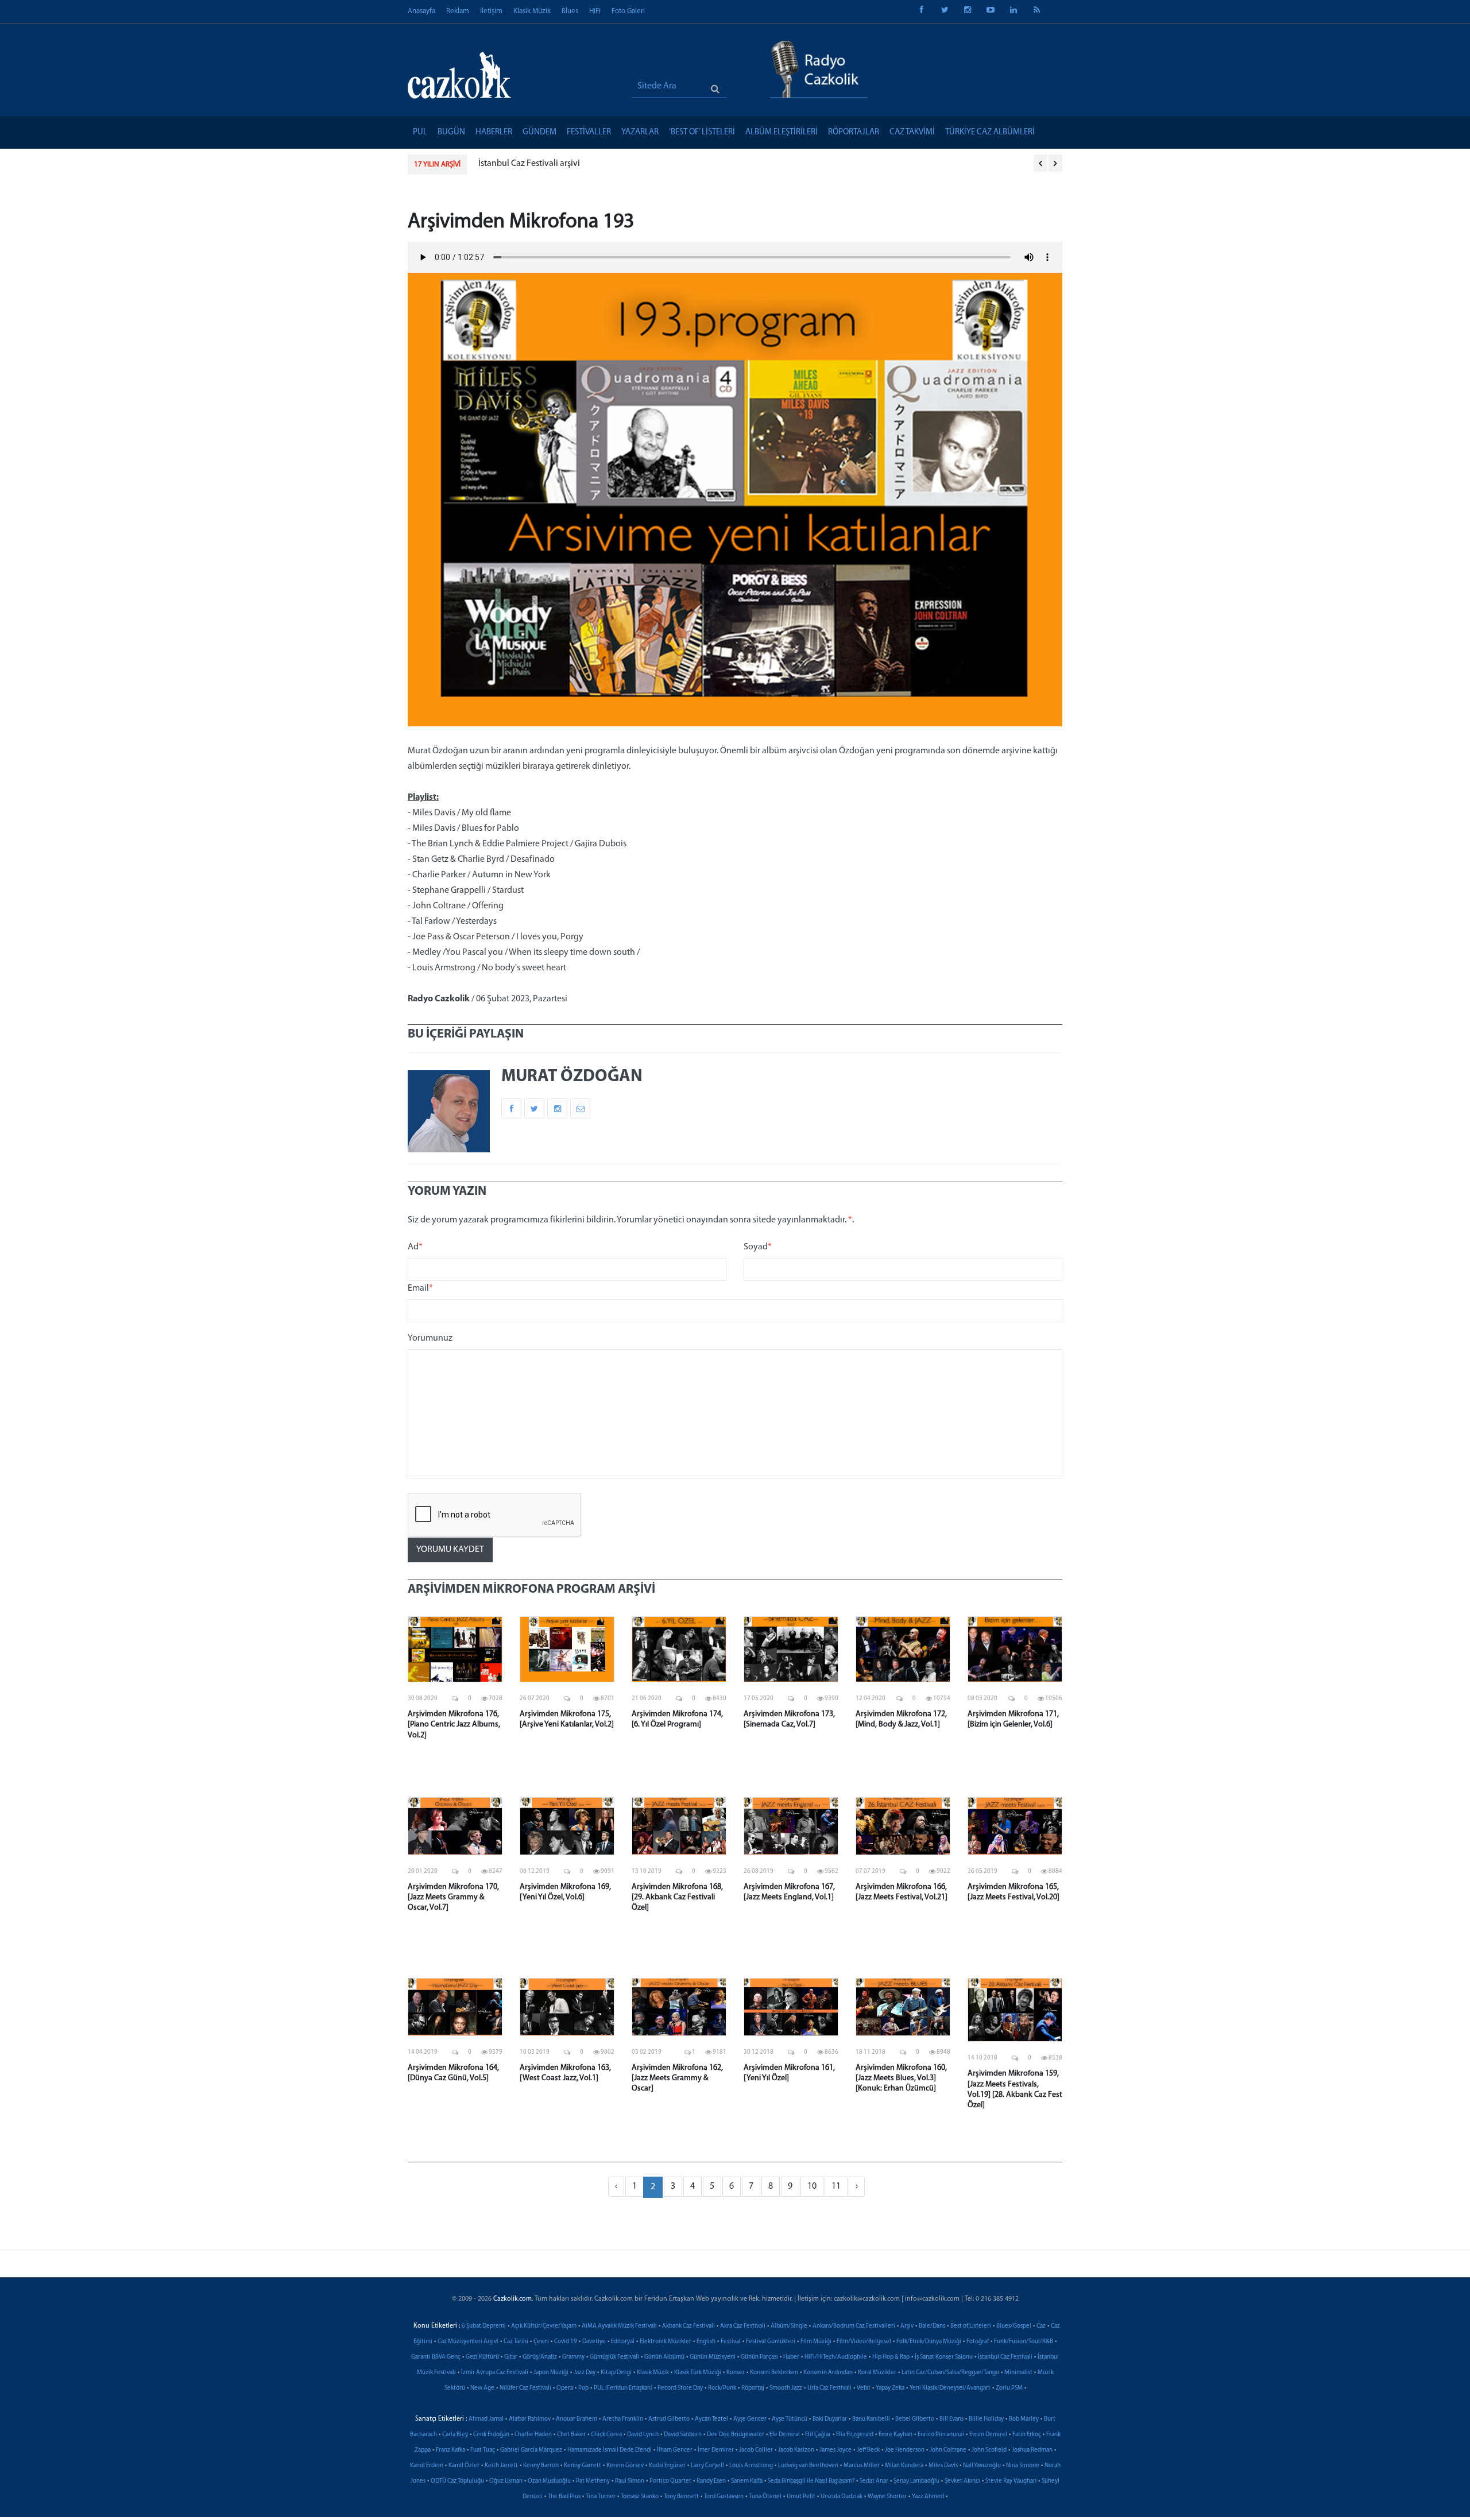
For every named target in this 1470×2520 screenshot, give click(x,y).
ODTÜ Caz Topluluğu (457, 2481)
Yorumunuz (430, 1338)
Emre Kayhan (895, 2435)
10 (812, 2186)
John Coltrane (948, 2450)
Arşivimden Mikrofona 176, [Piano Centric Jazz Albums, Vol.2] (454, 1724)
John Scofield (989, 2450)
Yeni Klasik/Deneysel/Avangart (950, 2388)
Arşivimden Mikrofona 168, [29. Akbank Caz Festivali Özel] (677, 1897)
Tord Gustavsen (724, 2497)
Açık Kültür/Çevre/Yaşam (544, 2326)
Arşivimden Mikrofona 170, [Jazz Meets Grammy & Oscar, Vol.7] (453, 1897)
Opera (565, 2388)
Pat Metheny (593, 2481)
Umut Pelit (801, 2497)
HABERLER (494, 132)
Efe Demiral (785, 2435)
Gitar (511, 2357)
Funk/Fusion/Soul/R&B (1024, 2342)
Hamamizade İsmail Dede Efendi (610, 2450)
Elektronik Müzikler (666, 2342)
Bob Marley (1024, 2419)
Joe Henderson (905, 2450)
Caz (1041, 2326)
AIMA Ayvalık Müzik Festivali (619, 2326)
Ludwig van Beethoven (808, 2466)
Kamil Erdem (427, 2466)
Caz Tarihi (516, 2342)
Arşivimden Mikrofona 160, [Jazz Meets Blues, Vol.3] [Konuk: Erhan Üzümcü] (901, 2078)
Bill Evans (951, 2419)
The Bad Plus (564, 2497)
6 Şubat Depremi (484, 2326)
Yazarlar (640, 132)
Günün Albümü (664, 2357)
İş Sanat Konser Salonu (944, 2357)
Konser (736, 2373)
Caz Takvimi (912, 132)
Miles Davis (943, 2466)
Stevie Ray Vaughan (1011, 2481)
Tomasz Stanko (640, 2497)
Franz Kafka (450, 2450)
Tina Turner (601, 2497)
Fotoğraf (978, 2342)
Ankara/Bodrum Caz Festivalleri (854, 2326)
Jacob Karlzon (796, 2450)
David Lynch (643, 2435)
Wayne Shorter (887, 2497)
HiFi (595, 11)
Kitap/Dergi (616, 2373)
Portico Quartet (670, 2481)
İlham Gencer (675, 2450)
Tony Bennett (681, 2497)
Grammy (573, 2357)
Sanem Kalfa (747, 2481)
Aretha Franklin (623, 2419)
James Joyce (835, 2450)
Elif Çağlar (818, 2435)
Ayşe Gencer (750, 2419)
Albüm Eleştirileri (782, 132)
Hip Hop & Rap (891, 2357)
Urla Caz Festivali (829, 2388)
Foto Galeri (628, 11)
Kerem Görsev (625, 2466)
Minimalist (1018, 2373)
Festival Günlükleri (771, 2342)
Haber (791, 2357)
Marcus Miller (862, 2466)
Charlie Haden (533, 2435)
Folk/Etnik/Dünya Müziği (929, 2342)
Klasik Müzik (532, 11)
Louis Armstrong (751, 2466)
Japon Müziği (551, 2373)
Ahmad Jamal (486, 2419)
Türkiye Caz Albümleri (990, 132)
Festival (731, 2342)
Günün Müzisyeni (713, 2357)
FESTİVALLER (589, 132)
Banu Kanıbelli (871, 2419)
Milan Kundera (904, 2466)
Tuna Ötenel (765, 2497)
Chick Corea (606, 2435)
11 (836, 2186)
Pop (583, 2388)
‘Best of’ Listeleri (702, 132)
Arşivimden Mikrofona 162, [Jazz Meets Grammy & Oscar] (677, 2078)
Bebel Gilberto (915, 2419)
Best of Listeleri (971, 2326)
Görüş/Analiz (540, 2357)
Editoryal (623, 2342)
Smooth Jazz (786, 2388)
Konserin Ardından (828, 2373)
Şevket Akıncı (962, 2481)
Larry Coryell (707, 2466)
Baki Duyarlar (830, 2419)
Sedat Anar (874, 2481)
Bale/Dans (932, 2326)
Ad (415, 1247)
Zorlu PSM (1009, 2388)
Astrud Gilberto (669, 2419)
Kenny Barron (541, 2466)
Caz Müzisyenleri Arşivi (468, 2342)
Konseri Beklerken (774, 2373)
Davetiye (594, 2342)
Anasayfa (421, 11)
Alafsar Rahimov (530, 2419)
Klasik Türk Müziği (698, 2373)
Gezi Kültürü (482, 2357)
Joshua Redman (1032, 2450)
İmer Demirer (716, 2450)
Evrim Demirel (988, 2435)
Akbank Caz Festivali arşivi (529, 164)
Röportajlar (854, 132)
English (706, 2342)
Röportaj (753, 2388)
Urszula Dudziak (842, 2497)
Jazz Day (585, 2373)
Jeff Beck (868, 2450)
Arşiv (907, 2326)
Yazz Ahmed (928, 2497)
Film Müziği (816, 2342)
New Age (482, 2388)
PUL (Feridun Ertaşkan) (623, 2388)
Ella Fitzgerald (855, 2435)
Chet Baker (571, 2435)
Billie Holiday (986, 2419)
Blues (570, 11)
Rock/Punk (722, 2388)
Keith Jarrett (501, 2466)
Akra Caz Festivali (743, 2326)
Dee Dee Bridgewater (736, 2435)
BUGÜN (451, 132)
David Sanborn (683, 2435)
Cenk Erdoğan (491, 2435)
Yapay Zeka (890, 2388)
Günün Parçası (759, 2357)
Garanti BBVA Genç (436, 2357)
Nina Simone (1023, 2466)
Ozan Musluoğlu (549, 2481)
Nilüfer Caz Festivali (525, 2388)
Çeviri (541, 2342)
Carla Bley (455, 2435)
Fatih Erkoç (1027, 2435)
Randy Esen (711, 2481)
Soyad (758, 1247)
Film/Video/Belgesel (864, 2342)
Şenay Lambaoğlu (916, 2481)
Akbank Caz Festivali (688, 2326)
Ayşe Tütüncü (790, 2419)
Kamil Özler (464, 2466)
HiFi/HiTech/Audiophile (836, 2357)
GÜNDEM (539, 132)
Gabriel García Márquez (531, 2450)
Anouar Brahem (577, 2419)
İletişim (491, 11)
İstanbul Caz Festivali (1005, 2357)
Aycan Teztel (711, 2419)
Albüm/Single (789, 2326)
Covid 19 (566, 2342)
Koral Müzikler (877, 2373)
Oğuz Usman (506, 2481)
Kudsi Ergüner (667, 2466)
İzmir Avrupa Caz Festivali (495, 2373)
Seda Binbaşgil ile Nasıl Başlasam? (811, 2481)
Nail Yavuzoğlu (982, 2466)
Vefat (864, 2388)
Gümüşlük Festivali (614, 2357)
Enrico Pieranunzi (941, 2435)
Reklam (458, 11)
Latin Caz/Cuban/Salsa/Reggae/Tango (950, 2373)
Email (420, 1288)
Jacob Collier (756, 2450)
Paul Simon (630, 2481)
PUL (420, 132)
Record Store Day (680, 2388)
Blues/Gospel (1014, 2326)
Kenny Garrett (583, 2466)
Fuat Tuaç (483, 2450)
